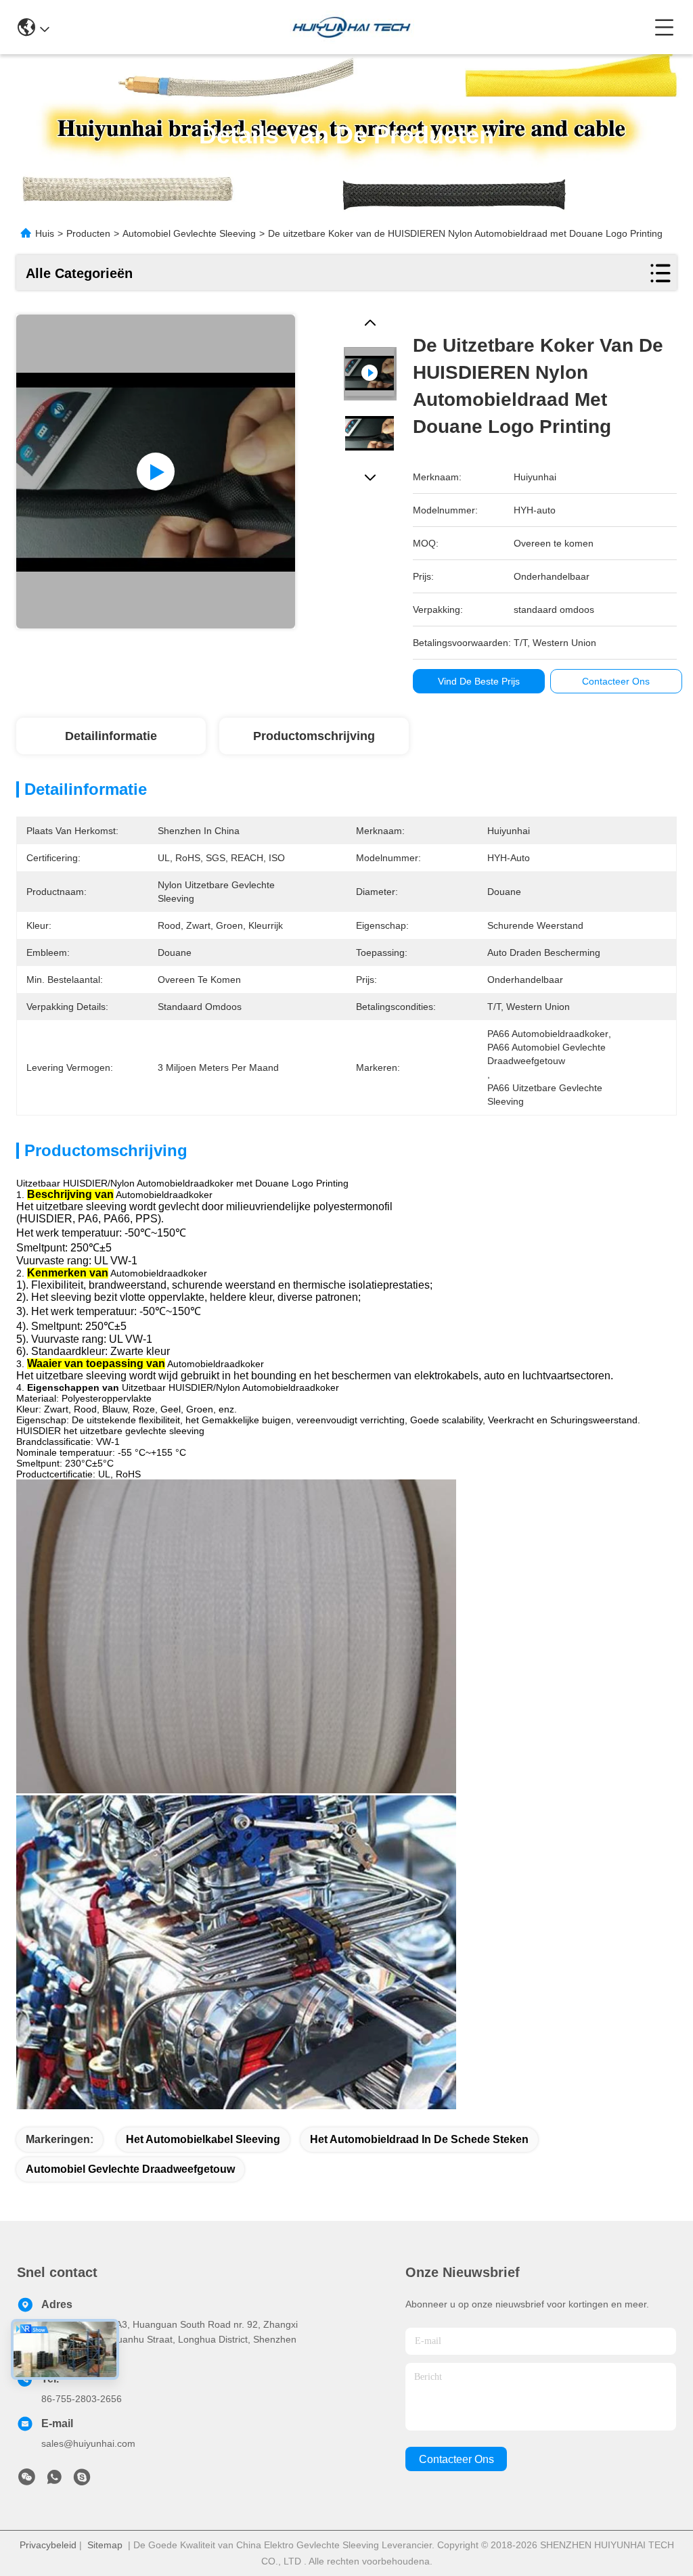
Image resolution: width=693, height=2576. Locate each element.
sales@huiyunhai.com (88, 2443)
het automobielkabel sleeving (203, 2139)
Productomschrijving (314, 736)
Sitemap (105, 2545)
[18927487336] (82, 2481)
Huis (45, 233)
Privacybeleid (48, 2545)
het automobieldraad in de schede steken (419, 2139)
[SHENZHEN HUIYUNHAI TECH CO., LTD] (352, 27)
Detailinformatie (111, 736)
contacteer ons (456, 2459)
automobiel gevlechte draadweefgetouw (130, 2169)
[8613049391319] (54, 2481)
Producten (88, 233)
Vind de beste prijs (479, 681)
